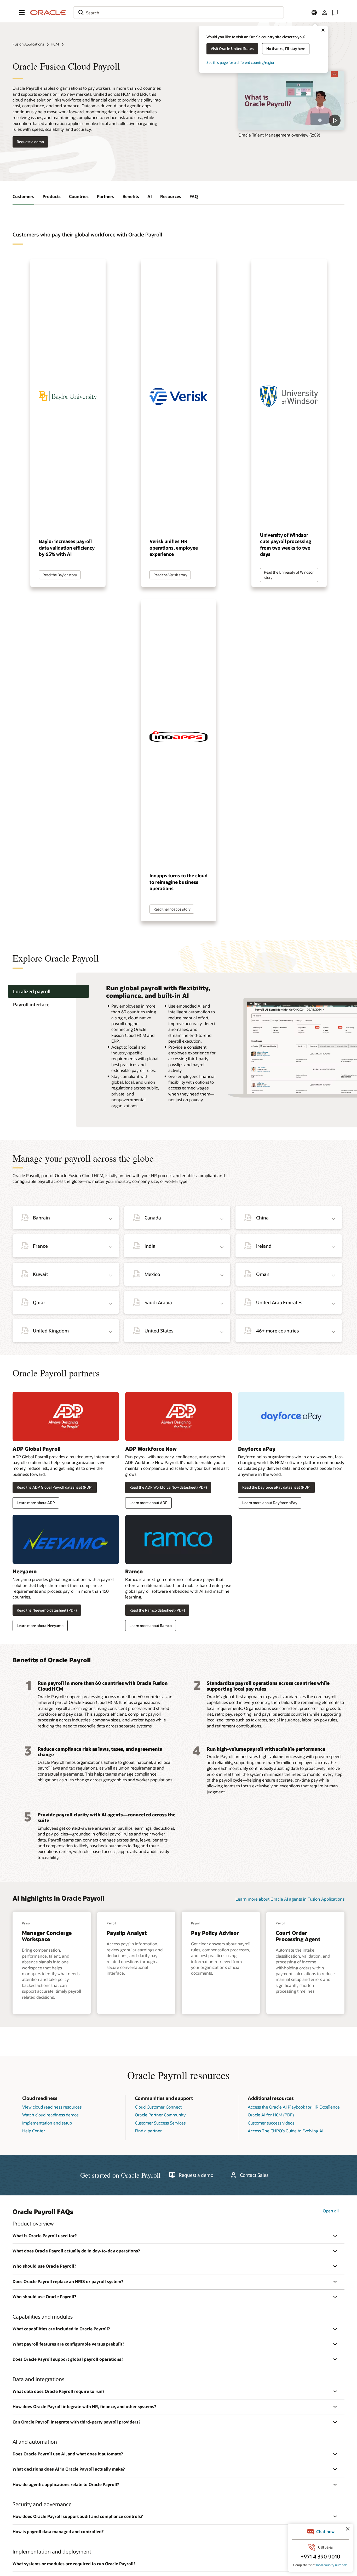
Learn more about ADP (36, 1503)
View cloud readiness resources (52, 2107)
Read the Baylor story (60, 575)
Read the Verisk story (170, 575)
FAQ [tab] (194, 196)
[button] (22, 13)
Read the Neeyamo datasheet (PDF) (47, 1610)
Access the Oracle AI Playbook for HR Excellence (294, 2107)
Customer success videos (271, 2123)
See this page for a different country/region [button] (241, 62)
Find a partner (148, 2131)
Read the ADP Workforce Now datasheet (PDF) (168, 1487)
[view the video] (291, 100)
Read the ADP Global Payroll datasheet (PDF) (55, 1487)
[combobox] (179, 13)
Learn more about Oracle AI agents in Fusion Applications (290, 1899)
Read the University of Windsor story (289, 575)
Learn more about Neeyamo (40, 1626)
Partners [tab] (106, 196)
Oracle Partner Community (160, 2115)
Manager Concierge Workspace (47, 1936)
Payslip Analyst (127, 1933)
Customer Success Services (160, 2123)
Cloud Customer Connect (158, 2107)
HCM (55, 44)
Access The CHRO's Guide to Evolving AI (286, 2131)
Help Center (34, 2131)
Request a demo (30, 142)
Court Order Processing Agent (298, 1936)
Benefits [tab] (131, 196)
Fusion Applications (28, 44)
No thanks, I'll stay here (286, 49)
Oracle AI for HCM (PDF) (271, 2115)
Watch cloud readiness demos (50, 2115)
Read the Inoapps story (172, 909)
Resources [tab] (171, 196)
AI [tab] (150, 196)
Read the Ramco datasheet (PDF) (157, 1610)
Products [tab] (52, 196)
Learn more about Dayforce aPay (270, 1503)
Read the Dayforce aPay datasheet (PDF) (276, 1487)
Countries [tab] (79, 196)
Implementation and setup (47, 2123)
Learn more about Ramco (151, 1626)
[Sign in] (325, 13)
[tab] (48, 992)
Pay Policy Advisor (215, 1933)
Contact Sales (254, 2175)
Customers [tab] (23, 196)
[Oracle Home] (48, 13)
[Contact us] (335, 13)
